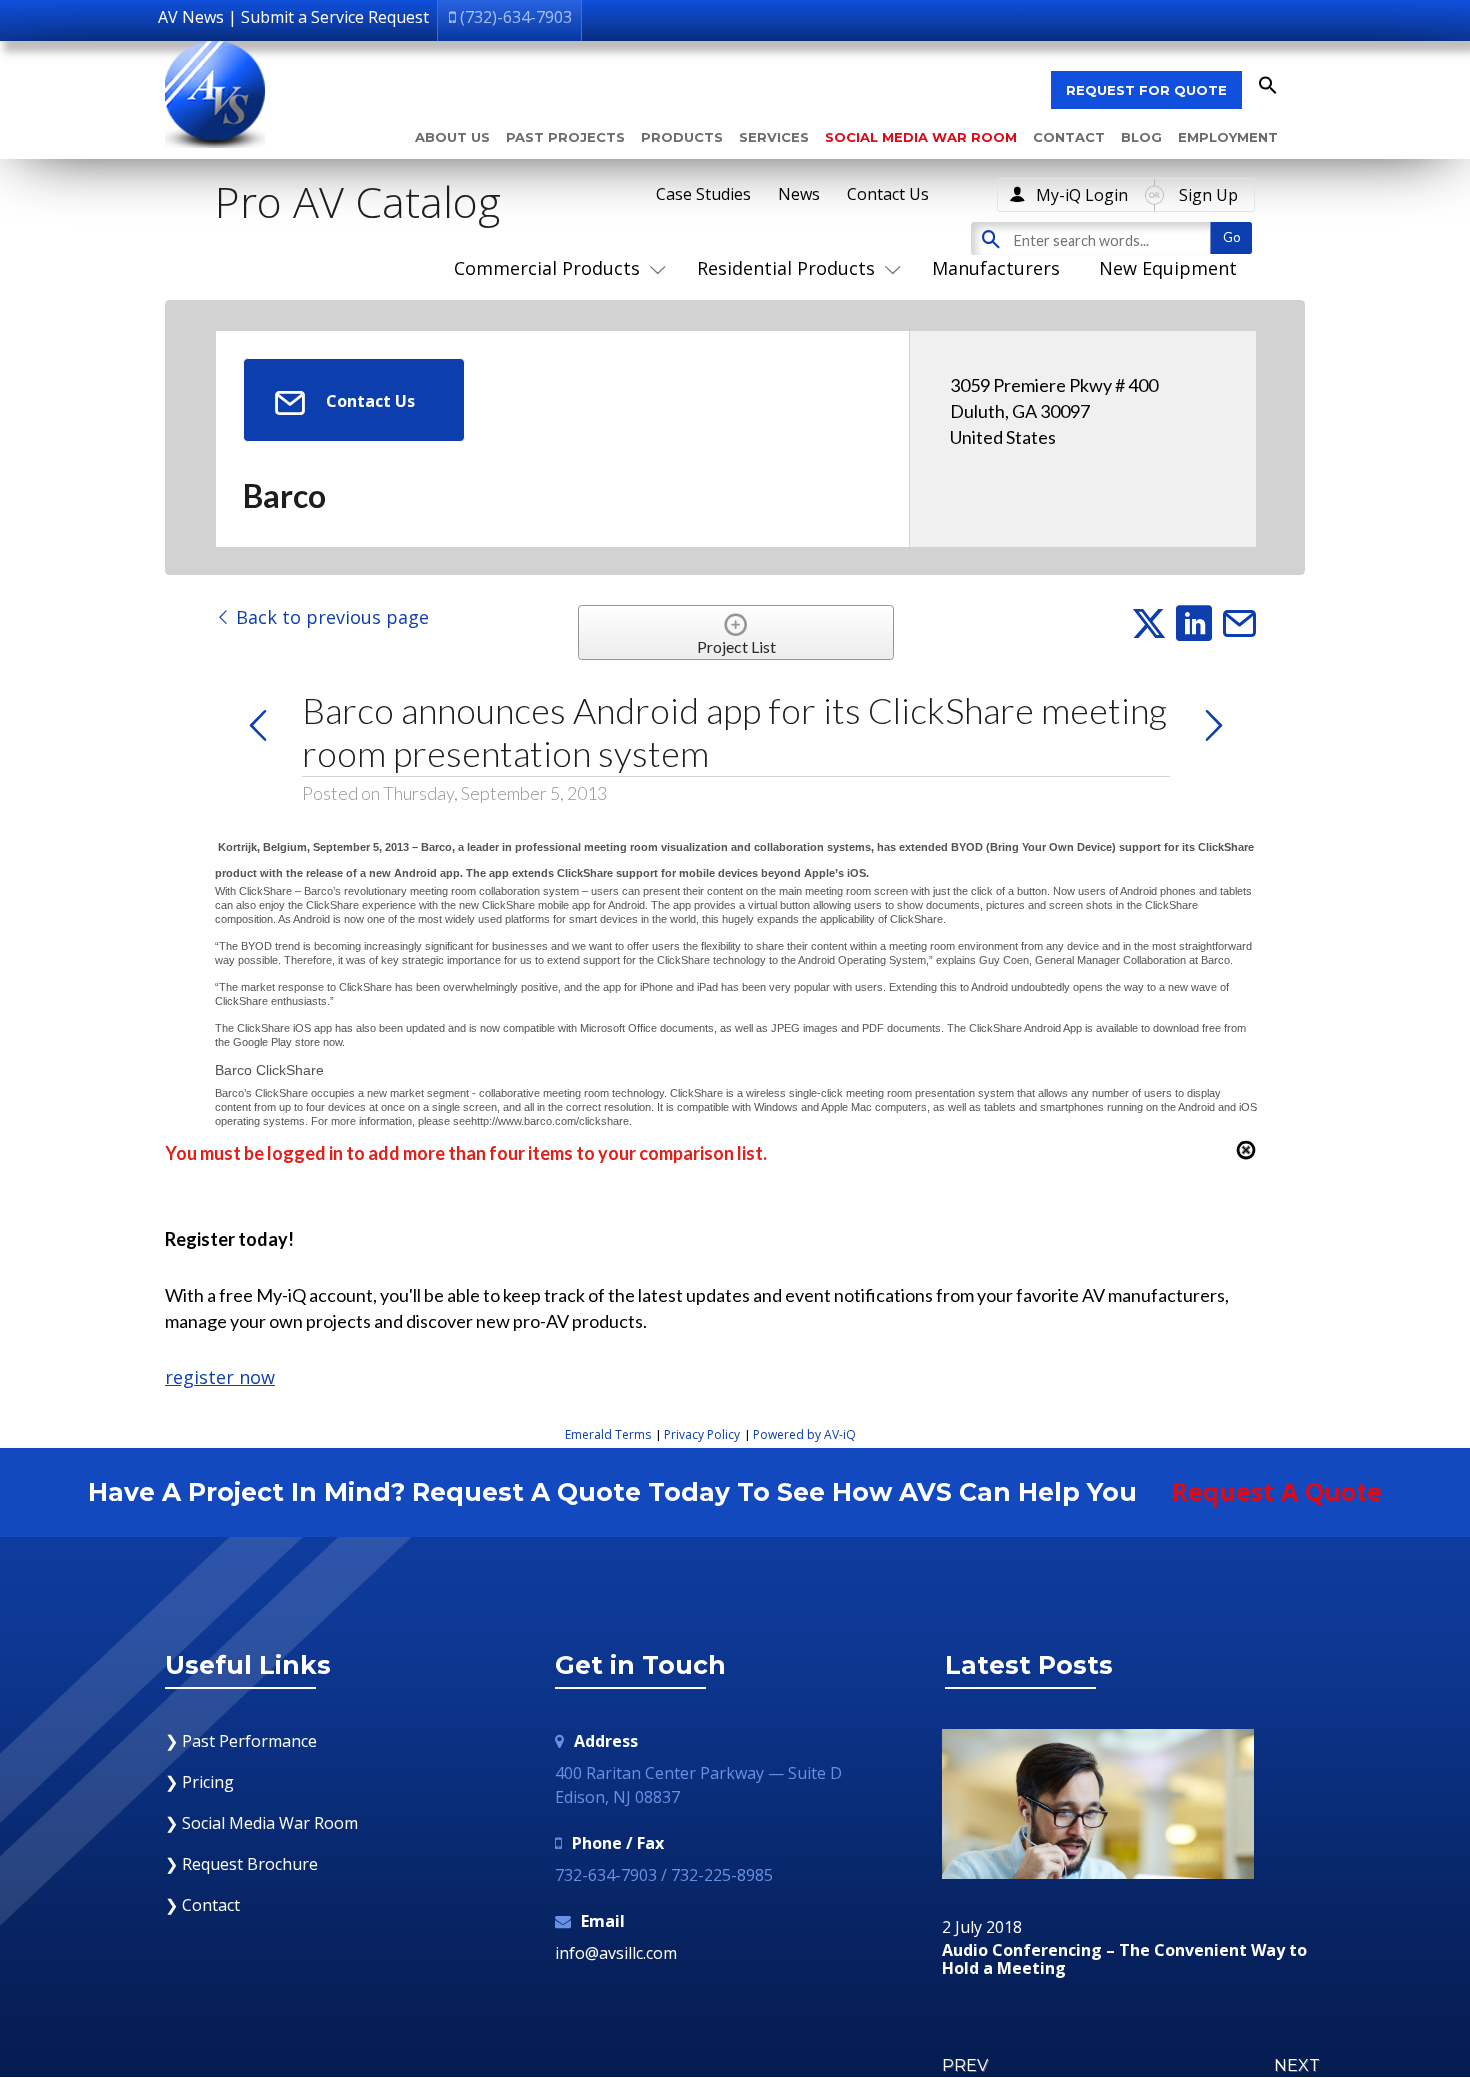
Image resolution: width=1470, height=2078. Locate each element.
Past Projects (565, 137)
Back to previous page (330, 617)
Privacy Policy (702, 1434)
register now (220, 1377)
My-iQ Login (1082, 195)
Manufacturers (996, 268)
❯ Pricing (199, 1782)
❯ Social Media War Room (261, 1823)
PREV (965, 2065)
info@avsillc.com (616, 1953)
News (799, 194)
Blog (1141, 137)
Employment (1228, 137)
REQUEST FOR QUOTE (1146, 90)
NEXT (1297, 2065)
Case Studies (703, 194)
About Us (452, 137)
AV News (191, 17)
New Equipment (1168, 268)
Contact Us (888, 194)
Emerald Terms (608, 1434)
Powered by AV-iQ (804, 1434)
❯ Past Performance (241, 1741)
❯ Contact (202, 1905)
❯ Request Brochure (241, 1864)
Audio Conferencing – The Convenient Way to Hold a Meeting (1124, 1959)
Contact (1069, 137)
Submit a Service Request (335, 17)
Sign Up (1208, 195)
